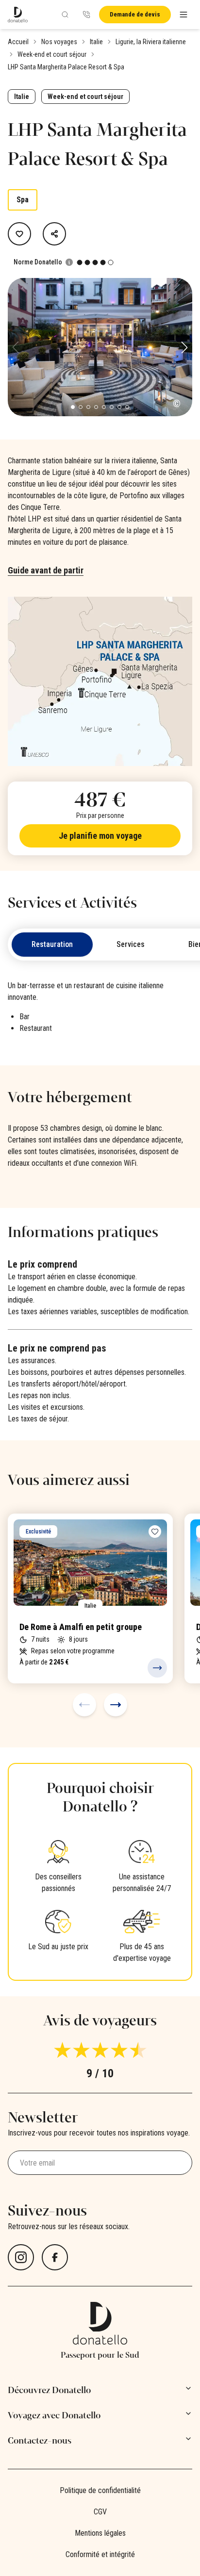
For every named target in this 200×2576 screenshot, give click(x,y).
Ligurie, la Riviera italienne (151, 42)
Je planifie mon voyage (100, 836)
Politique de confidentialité (100, 2490)
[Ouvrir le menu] (183, 15)
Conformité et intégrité (100, 2554)
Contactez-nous (40, 2441)
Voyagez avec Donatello (54, 2415)
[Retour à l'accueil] (18, 15)
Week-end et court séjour (52, 54)
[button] (184, 347)
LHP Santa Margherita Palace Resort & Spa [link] (66, 67)
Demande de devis (135, 14)
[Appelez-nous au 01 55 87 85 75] (86, 15)
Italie (96, 42)
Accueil (18, 42)
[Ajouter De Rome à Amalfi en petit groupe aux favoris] (155, 1532)
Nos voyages (59, 42)
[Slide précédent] (84, 1705)
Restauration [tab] (52, 944)
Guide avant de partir (46, 570)
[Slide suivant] (116, 1705)
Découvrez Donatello (49, 2390)
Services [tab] (131, 944)
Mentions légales (100, 2533)
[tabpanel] (100, 1011)
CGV (100, 2512)
